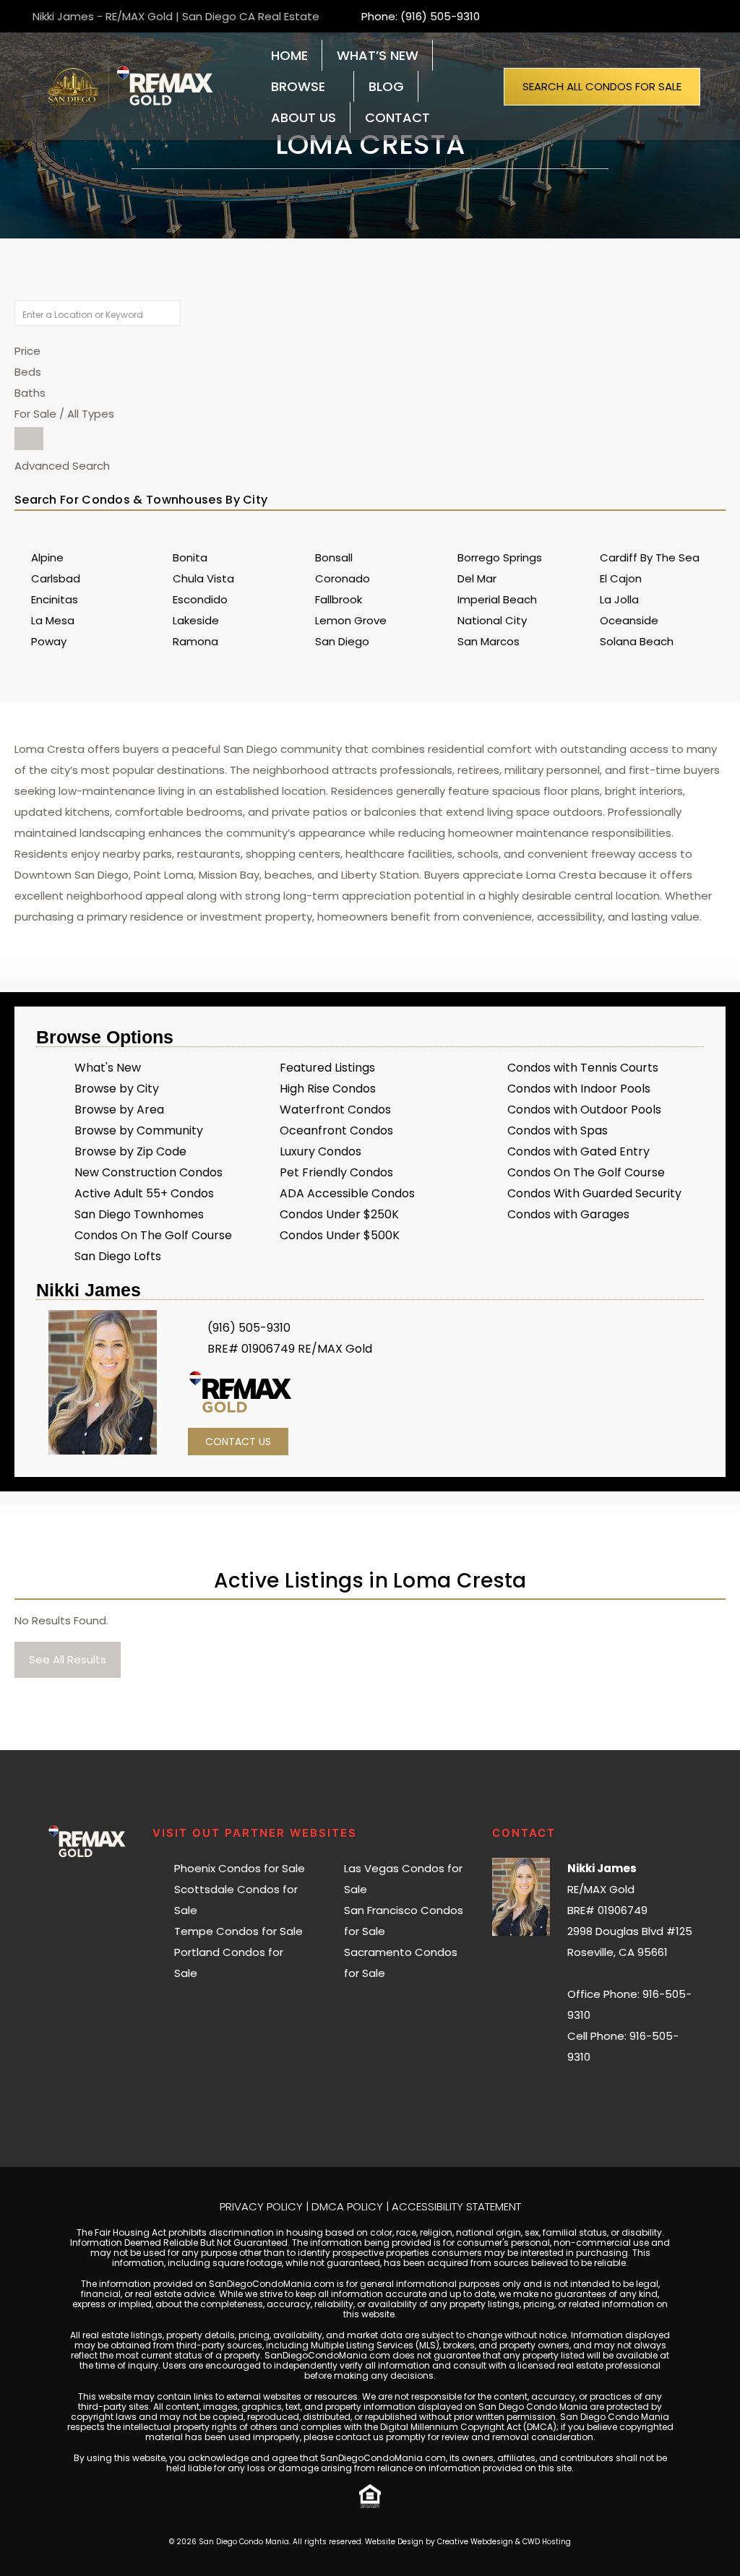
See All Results (68, 1659)
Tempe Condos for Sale (238, 1931)
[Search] (29, 439)
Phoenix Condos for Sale (240, 1868)
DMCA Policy (347, 2206)
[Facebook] (597, 2094)
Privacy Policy (261, 2206)
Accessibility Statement (456, 2206)
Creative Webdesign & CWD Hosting (504, 2542)
